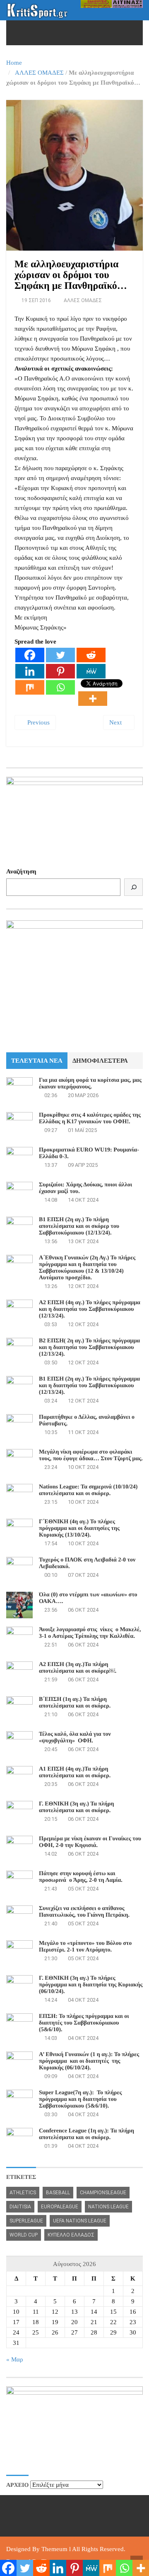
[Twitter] (60, 655)
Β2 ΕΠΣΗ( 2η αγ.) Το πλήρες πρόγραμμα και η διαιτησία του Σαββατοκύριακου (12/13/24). (89, 1348)
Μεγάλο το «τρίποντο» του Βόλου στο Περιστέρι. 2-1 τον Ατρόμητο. (85, 1947)
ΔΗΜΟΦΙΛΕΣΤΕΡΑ (100, 1061)
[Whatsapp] (60, 687)
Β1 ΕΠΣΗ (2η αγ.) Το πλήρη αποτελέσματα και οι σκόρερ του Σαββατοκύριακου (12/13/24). (79, 1226)
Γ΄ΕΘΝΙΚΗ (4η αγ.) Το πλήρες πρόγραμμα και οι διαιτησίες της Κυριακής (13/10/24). (79, 1528)
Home (14, 63)
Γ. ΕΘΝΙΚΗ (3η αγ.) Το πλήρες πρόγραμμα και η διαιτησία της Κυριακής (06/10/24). (91, 1985)
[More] (93, 699)
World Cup (24, 2235)
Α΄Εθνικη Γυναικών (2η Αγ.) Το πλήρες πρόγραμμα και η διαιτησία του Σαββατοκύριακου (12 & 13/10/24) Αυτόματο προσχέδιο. (87, 1268)
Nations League (108, 2207)
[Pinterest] (60, 671)
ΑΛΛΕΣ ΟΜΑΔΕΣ (39, 73)
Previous (38, 722)
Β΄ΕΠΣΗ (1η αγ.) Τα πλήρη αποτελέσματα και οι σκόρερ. (75, 1703)
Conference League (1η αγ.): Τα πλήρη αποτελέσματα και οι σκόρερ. (87, 2134)
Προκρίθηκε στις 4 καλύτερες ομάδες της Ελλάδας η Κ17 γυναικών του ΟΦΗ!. (90, 1118)
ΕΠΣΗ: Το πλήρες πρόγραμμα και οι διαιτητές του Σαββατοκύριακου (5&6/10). (84, 2023)
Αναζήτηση (21, 871)
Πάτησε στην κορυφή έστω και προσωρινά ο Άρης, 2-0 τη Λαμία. (81, 1877)
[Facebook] (30, 655)
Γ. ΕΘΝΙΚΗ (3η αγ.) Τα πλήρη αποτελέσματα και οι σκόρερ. (76, 1807)
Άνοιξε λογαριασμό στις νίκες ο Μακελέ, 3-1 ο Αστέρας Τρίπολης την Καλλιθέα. (90, 1633)
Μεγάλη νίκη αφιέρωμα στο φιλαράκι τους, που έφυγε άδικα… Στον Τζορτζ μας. (91, 1455)
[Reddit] (91, 655)
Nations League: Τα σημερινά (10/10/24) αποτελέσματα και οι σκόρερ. (88, 1490)
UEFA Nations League (80, 2221)
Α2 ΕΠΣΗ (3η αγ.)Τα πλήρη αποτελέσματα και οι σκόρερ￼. (78, 1668)
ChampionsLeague (103, 2193)
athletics (23, 2193)
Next (116, 722)
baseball (58, 2193)
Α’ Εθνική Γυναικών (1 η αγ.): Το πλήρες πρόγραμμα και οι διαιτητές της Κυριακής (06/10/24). (89, 2061)
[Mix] (30, 687)
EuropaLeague (60, 2207)
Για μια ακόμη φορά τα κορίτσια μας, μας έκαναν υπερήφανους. (90, 1084)
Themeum (54, 2549)
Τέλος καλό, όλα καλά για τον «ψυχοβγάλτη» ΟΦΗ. (75, 1738)
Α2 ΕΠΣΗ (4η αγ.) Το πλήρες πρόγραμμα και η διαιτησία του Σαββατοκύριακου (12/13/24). (90, 1309)
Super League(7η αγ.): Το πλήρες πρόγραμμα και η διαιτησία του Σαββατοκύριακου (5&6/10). (80, 2099)
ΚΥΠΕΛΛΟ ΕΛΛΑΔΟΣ (71, 2235)
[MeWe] (91, 671)
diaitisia (20, 2207)
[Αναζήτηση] (133, 887)
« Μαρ (14, 2359)
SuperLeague (26, 2221)
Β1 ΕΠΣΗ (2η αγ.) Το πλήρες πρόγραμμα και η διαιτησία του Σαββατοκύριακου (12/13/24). (89, 1386)
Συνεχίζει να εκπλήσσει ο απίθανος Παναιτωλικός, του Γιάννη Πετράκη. (84, 1912)
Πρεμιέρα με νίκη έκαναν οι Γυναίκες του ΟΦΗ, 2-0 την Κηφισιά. (90, 1842)
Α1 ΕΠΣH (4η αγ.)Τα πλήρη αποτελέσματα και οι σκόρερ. (75, 1772)
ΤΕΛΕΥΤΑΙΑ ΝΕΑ (37, 1061)
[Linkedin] (30, 671)
